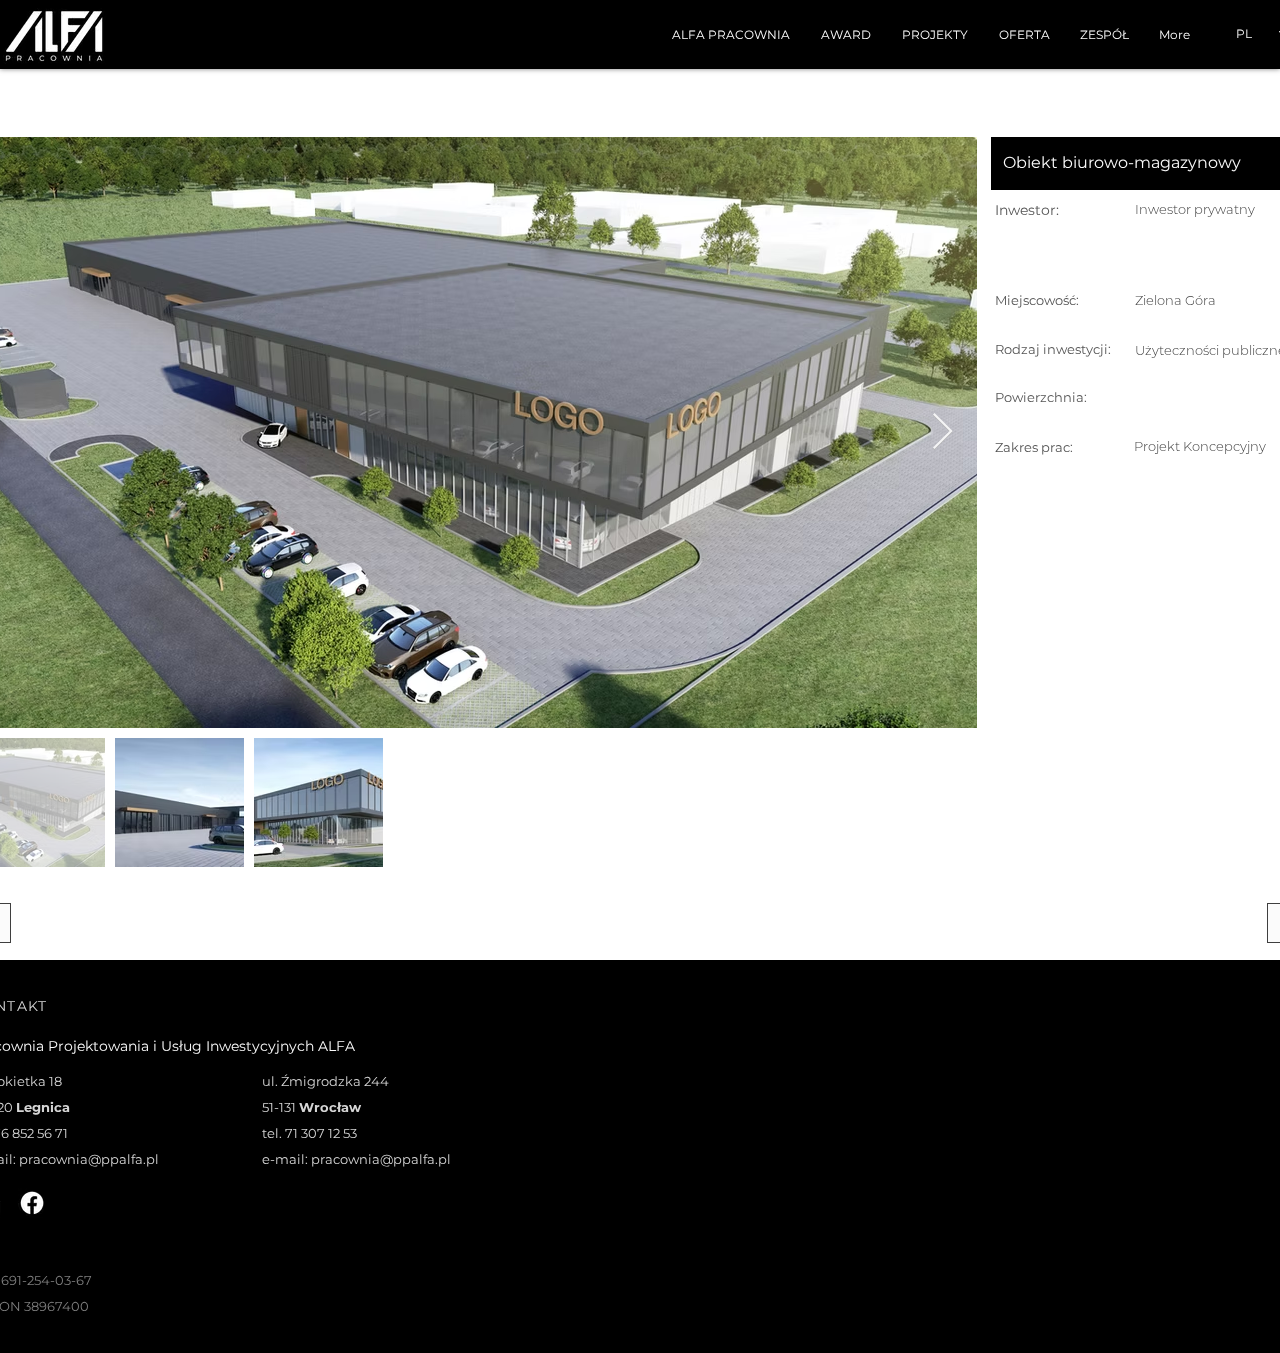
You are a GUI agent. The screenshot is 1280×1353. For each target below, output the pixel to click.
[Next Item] (942, 432)
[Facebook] (32, 1203)
